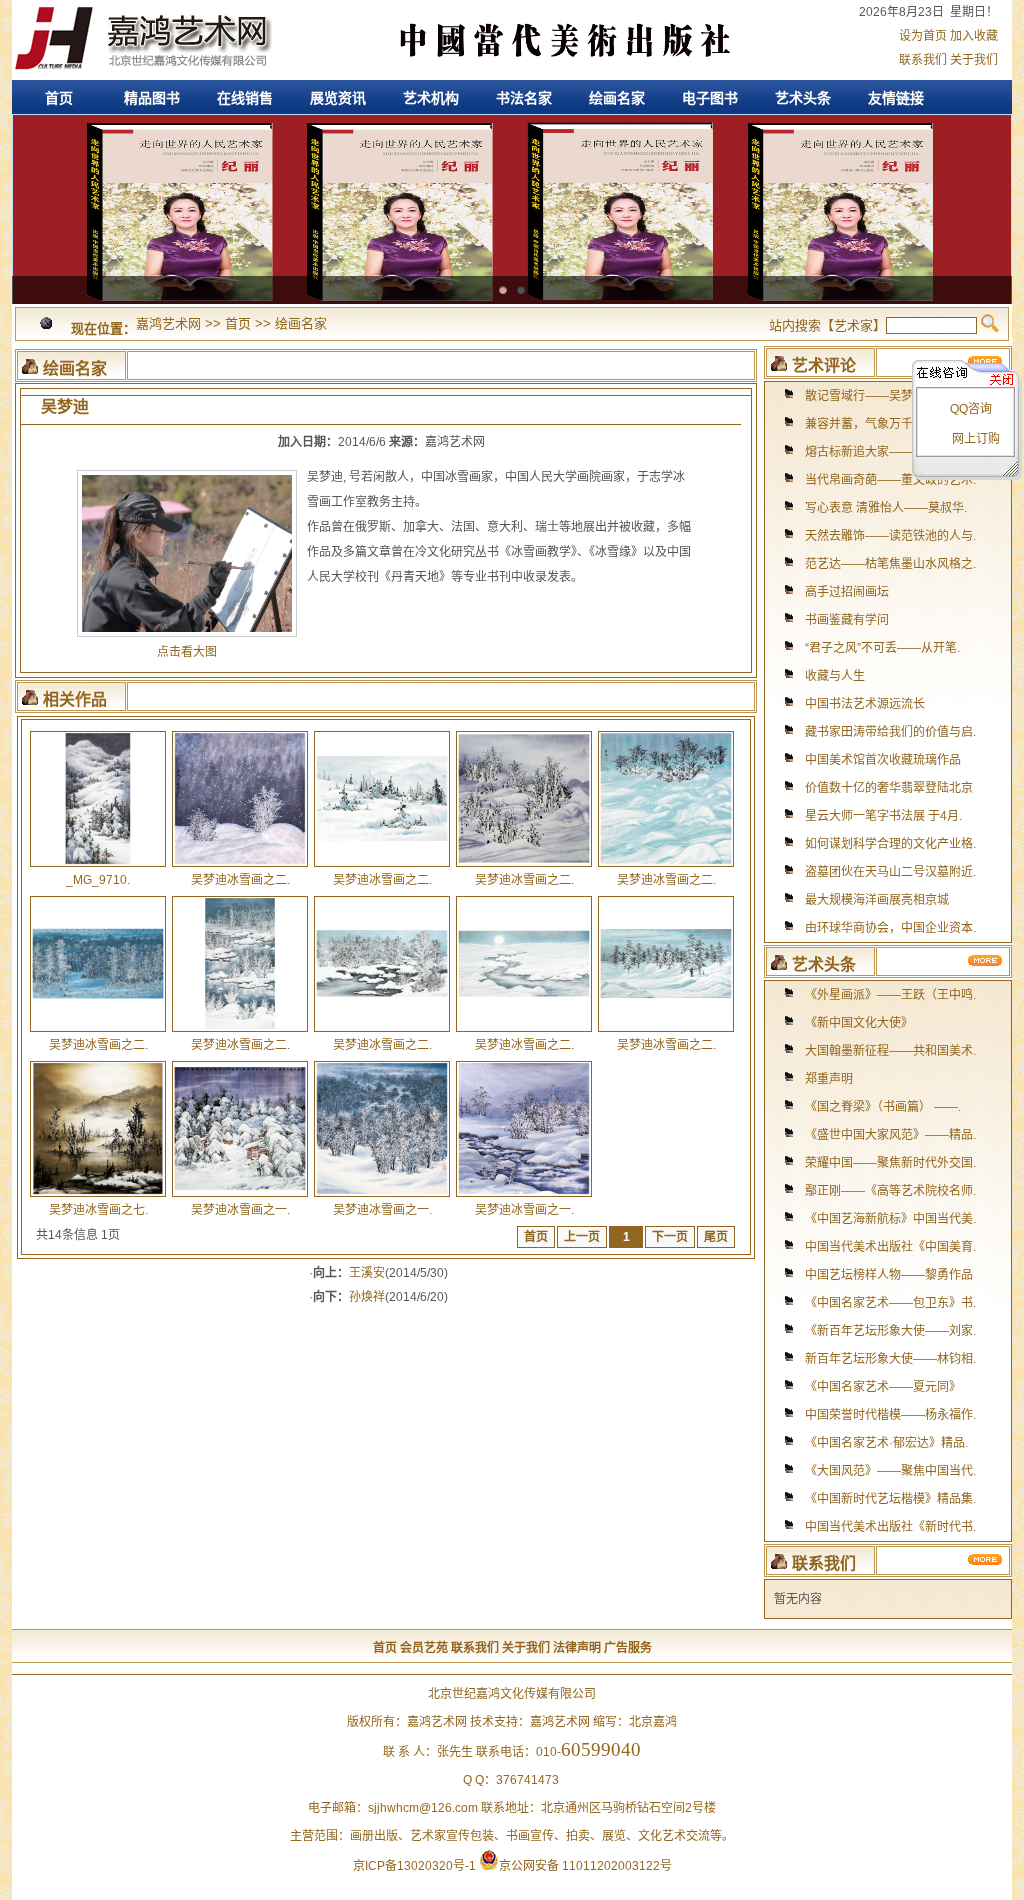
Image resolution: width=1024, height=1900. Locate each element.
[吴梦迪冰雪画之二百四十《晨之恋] (240, 1031)
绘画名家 (617, 98)
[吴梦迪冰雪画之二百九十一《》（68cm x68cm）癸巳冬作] (524, 866)
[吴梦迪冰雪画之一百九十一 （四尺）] (382, 1196)
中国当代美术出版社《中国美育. (890, 1247)
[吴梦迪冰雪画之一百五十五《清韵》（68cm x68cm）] (524, 1196)
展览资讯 (338, 98)
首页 (59, 98)
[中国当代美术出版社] (547, 76)
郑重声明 (829, 1079)
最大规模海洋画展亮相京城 (877, 900)
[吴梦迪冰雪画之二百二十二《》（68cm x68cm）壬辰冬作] (240, 866)
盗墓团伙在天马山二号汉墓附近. (890, 872)
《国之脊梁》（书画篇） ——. (883, 1107)
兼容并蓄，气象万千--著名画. (882, 424)
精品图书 (152, 98)
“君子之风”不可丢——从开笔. (882, 648)
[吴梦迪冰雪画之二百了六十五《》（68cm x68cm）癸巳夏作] (666, 866)
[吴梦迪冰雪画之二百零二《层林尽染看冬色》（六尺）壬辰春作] (98, 1031)
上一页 (582, 1237)
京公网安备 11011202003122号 (585, 1866)
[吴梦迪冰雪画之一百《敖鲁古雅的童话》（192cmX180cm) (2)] (240, 1196)
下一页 (670, 1237)
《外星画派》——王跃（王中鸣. (890, 995)
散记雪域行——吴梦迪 (865, 396)
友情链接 (896, 98)
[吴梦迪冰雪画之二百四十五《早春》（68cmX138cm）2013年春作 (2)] (666, 1031)
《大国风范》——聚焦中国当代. (890, 1471)
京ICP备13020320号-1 (414, 1866)
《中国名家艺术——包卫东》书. (890, 1303)
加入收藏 (974, 36)
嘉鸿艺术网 (142, 40)
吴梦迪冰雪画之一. (240, 1210)
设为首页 (923, 36)
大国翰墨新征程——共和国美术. (890, 1051)
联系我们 (923, 60)
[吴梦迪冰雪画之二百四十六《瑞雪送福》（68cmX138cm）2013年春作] (382, 1031)
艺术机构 (431, 98)
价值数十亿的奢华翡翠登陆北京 (889, 788)
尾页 (716, 1237)
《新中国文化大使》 (859, 1023)
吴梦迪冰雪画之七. (98, 1210)
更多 (985, 960)
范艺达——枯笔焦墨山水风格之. (890, 564)
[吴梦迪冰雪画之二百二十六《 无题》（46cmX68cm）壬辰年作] (382, 866)
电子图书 (710, 98)
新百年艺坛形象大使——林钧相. (890, 1359)
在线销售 (245, 98)
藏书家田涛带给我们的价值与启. (890, 732)
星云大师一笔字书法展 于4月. (883, 816)
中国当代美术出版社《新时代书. (890, 1527)
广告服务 (628, 1648)
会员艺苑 (424, 1648)
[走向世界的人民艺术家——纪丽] (512, 125)
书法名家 (524, 98)
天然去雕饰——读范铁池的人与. (890, 536)
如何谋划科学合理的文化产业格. (890, 844)
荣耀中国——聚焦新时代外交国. (890, 1163)
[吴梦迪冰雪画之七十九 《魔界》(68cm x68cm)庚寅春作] (98, 1196)
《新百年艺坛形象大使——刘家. (890, 1331)
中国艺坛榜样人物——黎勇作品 (889, 1275)
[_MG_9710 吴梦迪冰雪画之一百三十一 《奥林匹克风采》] (98, 866)
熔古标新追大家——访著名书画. (890, 452)
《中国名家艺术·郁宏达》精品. (886, 1443)
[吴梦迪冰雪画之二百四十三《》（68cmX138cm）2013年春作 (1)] (524, 1031)
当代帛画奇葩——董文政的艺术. (890, 480)
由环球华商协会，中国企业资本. (890, 928)
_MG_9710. (98, 880)
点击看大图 (187, 652)
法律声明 (577, 1648)
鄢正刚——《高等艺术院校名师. (890, 1191)
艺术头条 (803, 98)
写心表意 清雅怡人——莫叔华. (886, 508)
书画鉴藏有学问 (847, 620)
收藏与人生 (835, 676)
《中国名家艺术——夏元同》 (883, 1387)
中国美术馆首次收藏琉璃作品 (883, 760)
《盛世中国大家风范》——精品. (890, 1135)
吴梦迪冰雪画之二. (240, 880)
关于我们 (974, 60)
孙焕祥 (367, 1297)
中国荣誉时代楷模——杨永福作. (890, 1415)
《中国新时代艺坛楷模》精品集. (890, 1499)
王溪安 (367, 1273)
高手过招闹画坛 (847, 592)
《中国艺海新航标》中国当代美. (890, 1219)
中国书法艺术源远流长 (865, 704)
